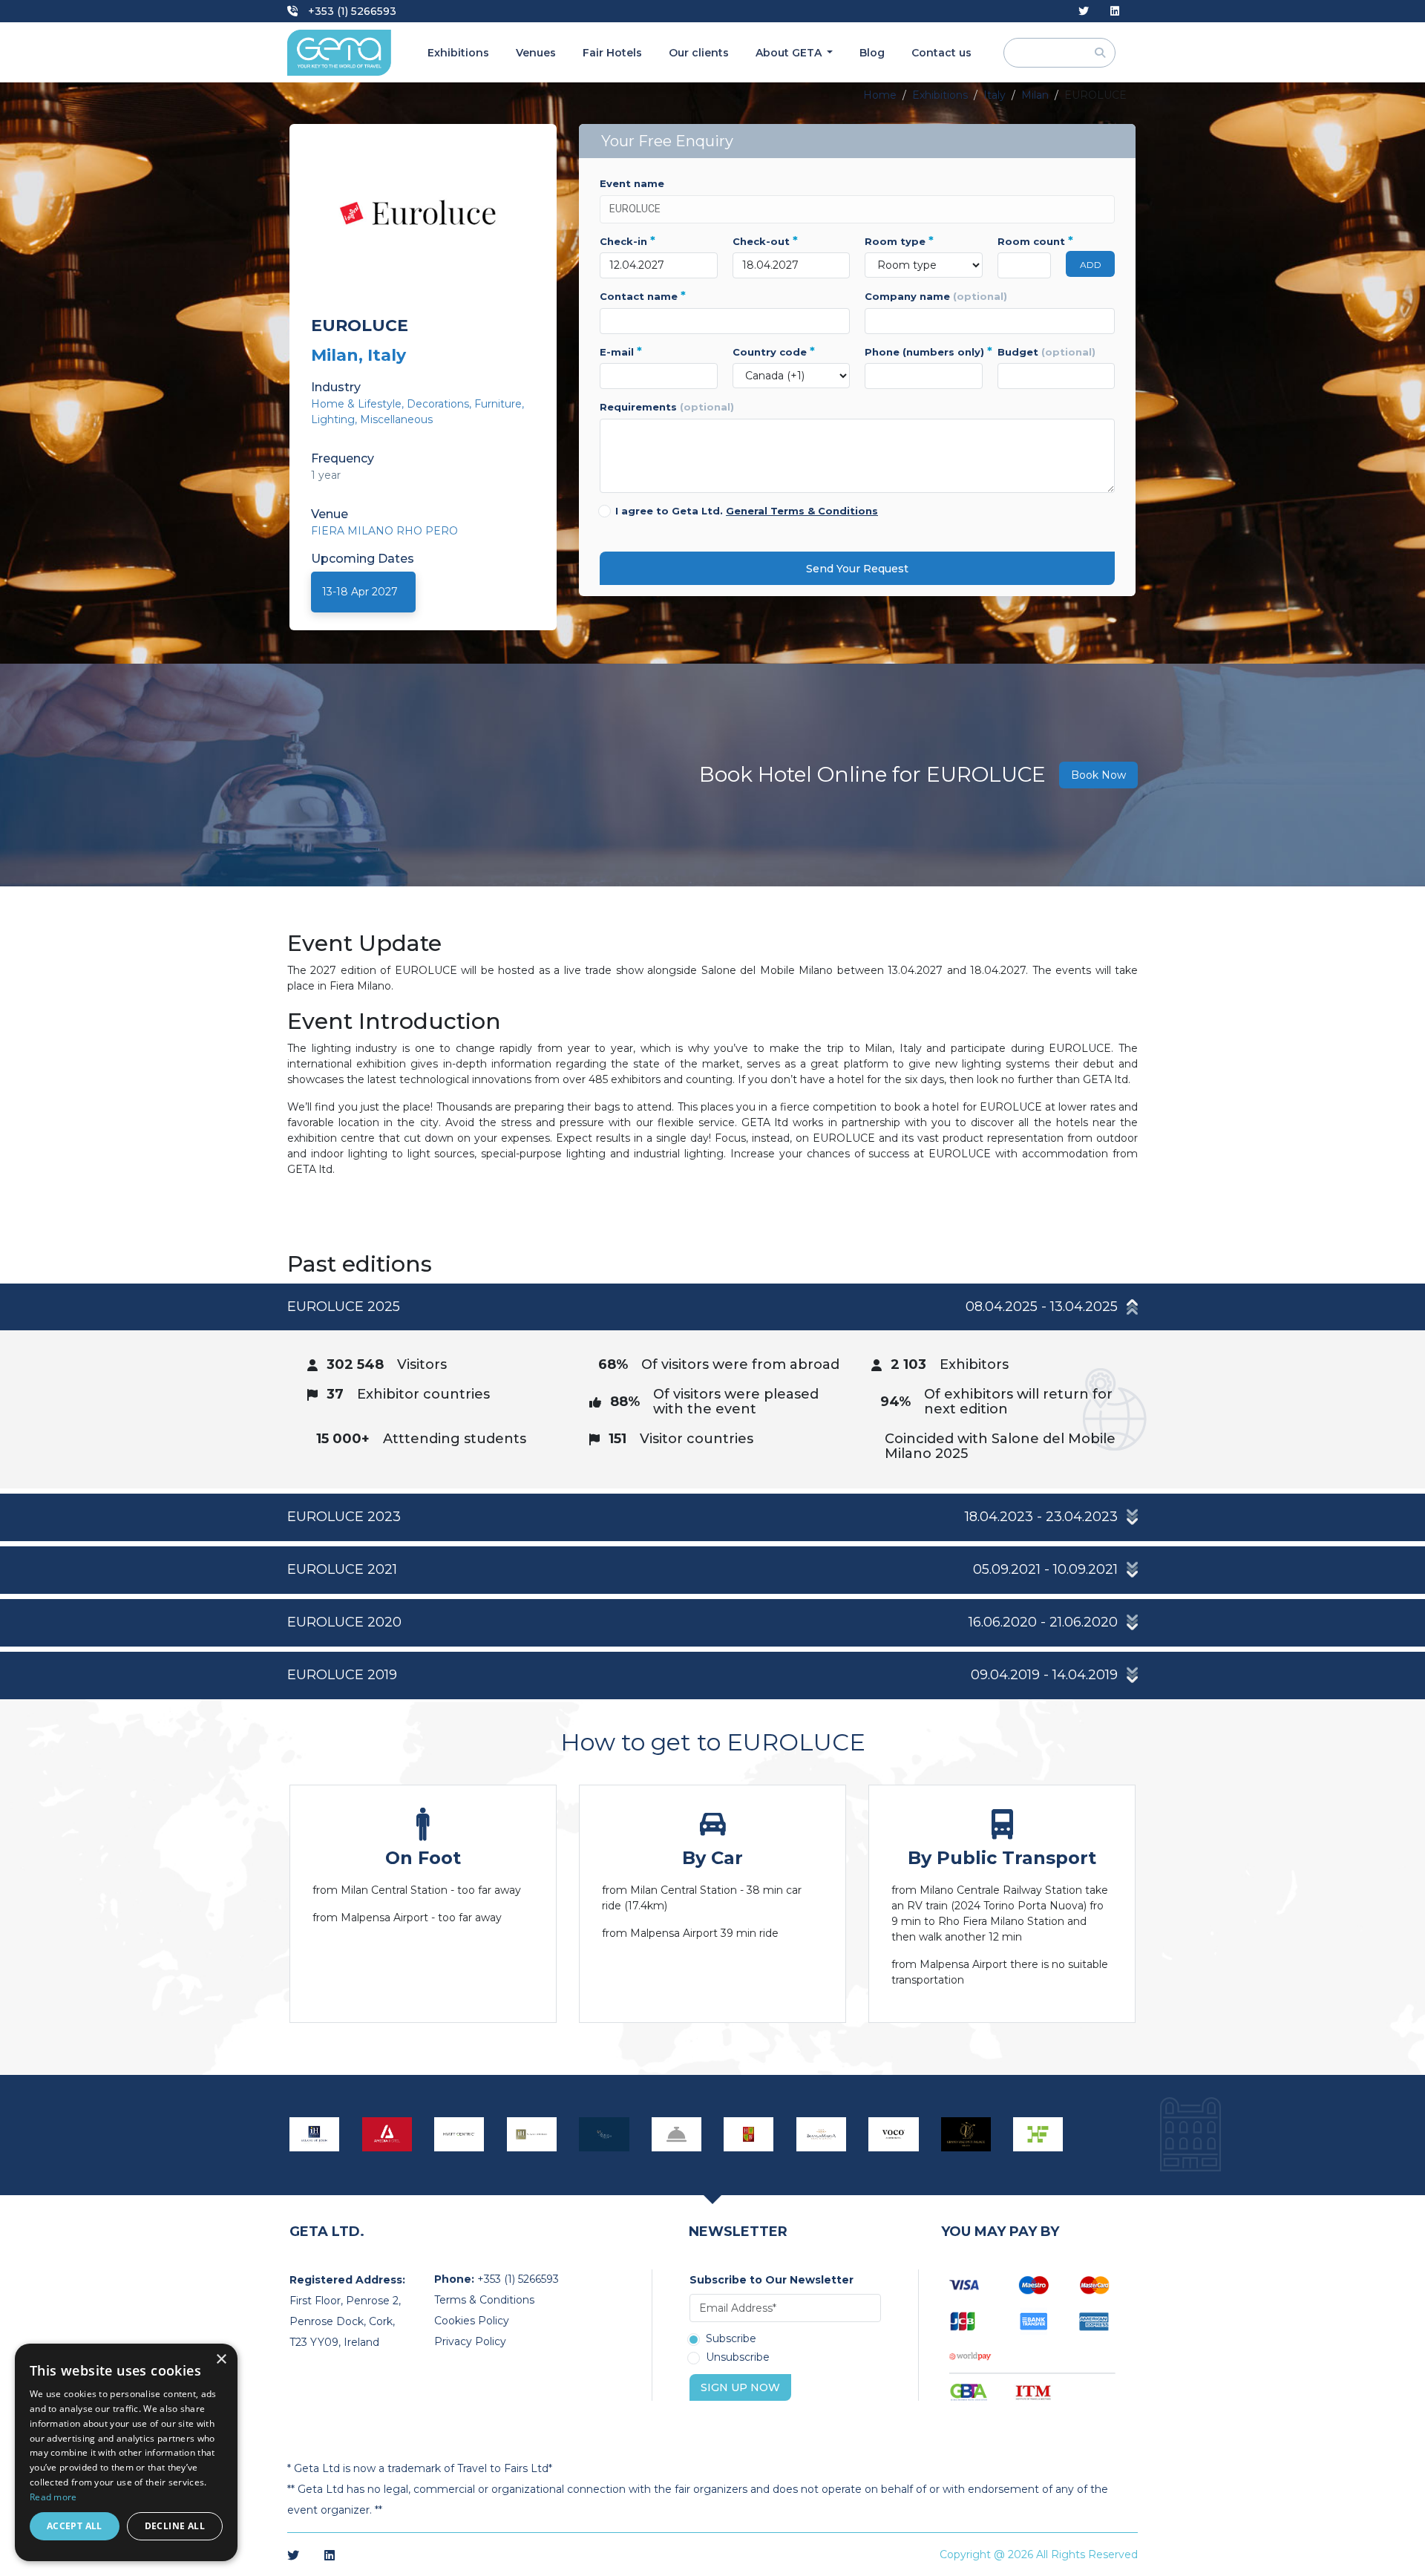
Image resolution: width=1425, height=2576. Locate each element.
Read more (53, 2497)
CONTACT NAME (643, 296)
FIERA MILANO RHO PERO (384, 531)
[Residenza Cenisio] (677, 2134)
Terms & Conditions (484, 2300)
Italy (995, 95)
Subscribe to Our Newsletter (772, 2280)
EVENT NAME (632, 183)
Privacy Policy (470, 2341)
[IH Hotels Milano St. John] (315, 2134)
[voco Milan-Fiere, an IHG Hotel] (894, 2134)
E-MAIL (621, 352)
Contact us (941, 53)
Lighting (333, 419)
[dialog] (126, 2452)
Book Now (1098, 775)
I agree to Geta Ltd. (747, 511)
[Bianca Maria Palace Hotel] (822, 2134)
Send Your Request (857, 569)
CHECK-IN (628, 241)
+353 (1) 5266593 (351, 11)
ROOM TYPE (899, 241)
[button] (712, 1307)
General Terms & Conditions (802, 511)
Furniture (498, 404)
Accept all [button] (75, 2526)
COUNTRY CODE (774, 352)
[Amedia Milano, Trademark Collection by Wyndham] (387, 2134)
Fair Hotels (612, 53)
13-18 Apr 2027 (360, 592)
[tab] (712, 1386)
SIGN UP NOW (740, 2387)
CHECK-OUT (765, 241)
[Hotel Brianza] (749, 2134)
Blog (872, 53)
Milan (1035, 95)
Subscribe (731, 2339)
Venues (536, 53)
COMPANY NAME (936, 296)
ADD (1091, 265)
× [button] (221, 2360)
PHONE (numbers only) (924, 352)
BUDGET (1046, 352)
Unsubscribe (738, 2358)
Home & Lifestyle (356, 404)
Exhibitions (458, 53)
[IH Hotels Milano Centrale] (532, 2134)
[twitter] (1084, 12)
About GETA (790, 53)
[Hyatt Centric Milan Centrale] (459, 2134)
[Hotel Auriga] (604, 2134)
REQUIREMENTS (667, 407)
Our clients (699, 53)
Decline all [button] (175, 2526)
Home (880, 95)
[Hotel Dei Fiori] (1038, 2134)
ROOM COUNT (1025, 241)
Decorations (438, 404)
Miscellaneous (396, 419)
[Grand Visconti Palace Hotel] (966, 2134)
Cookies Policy (472, 2321)
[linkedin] (1115, 12)
